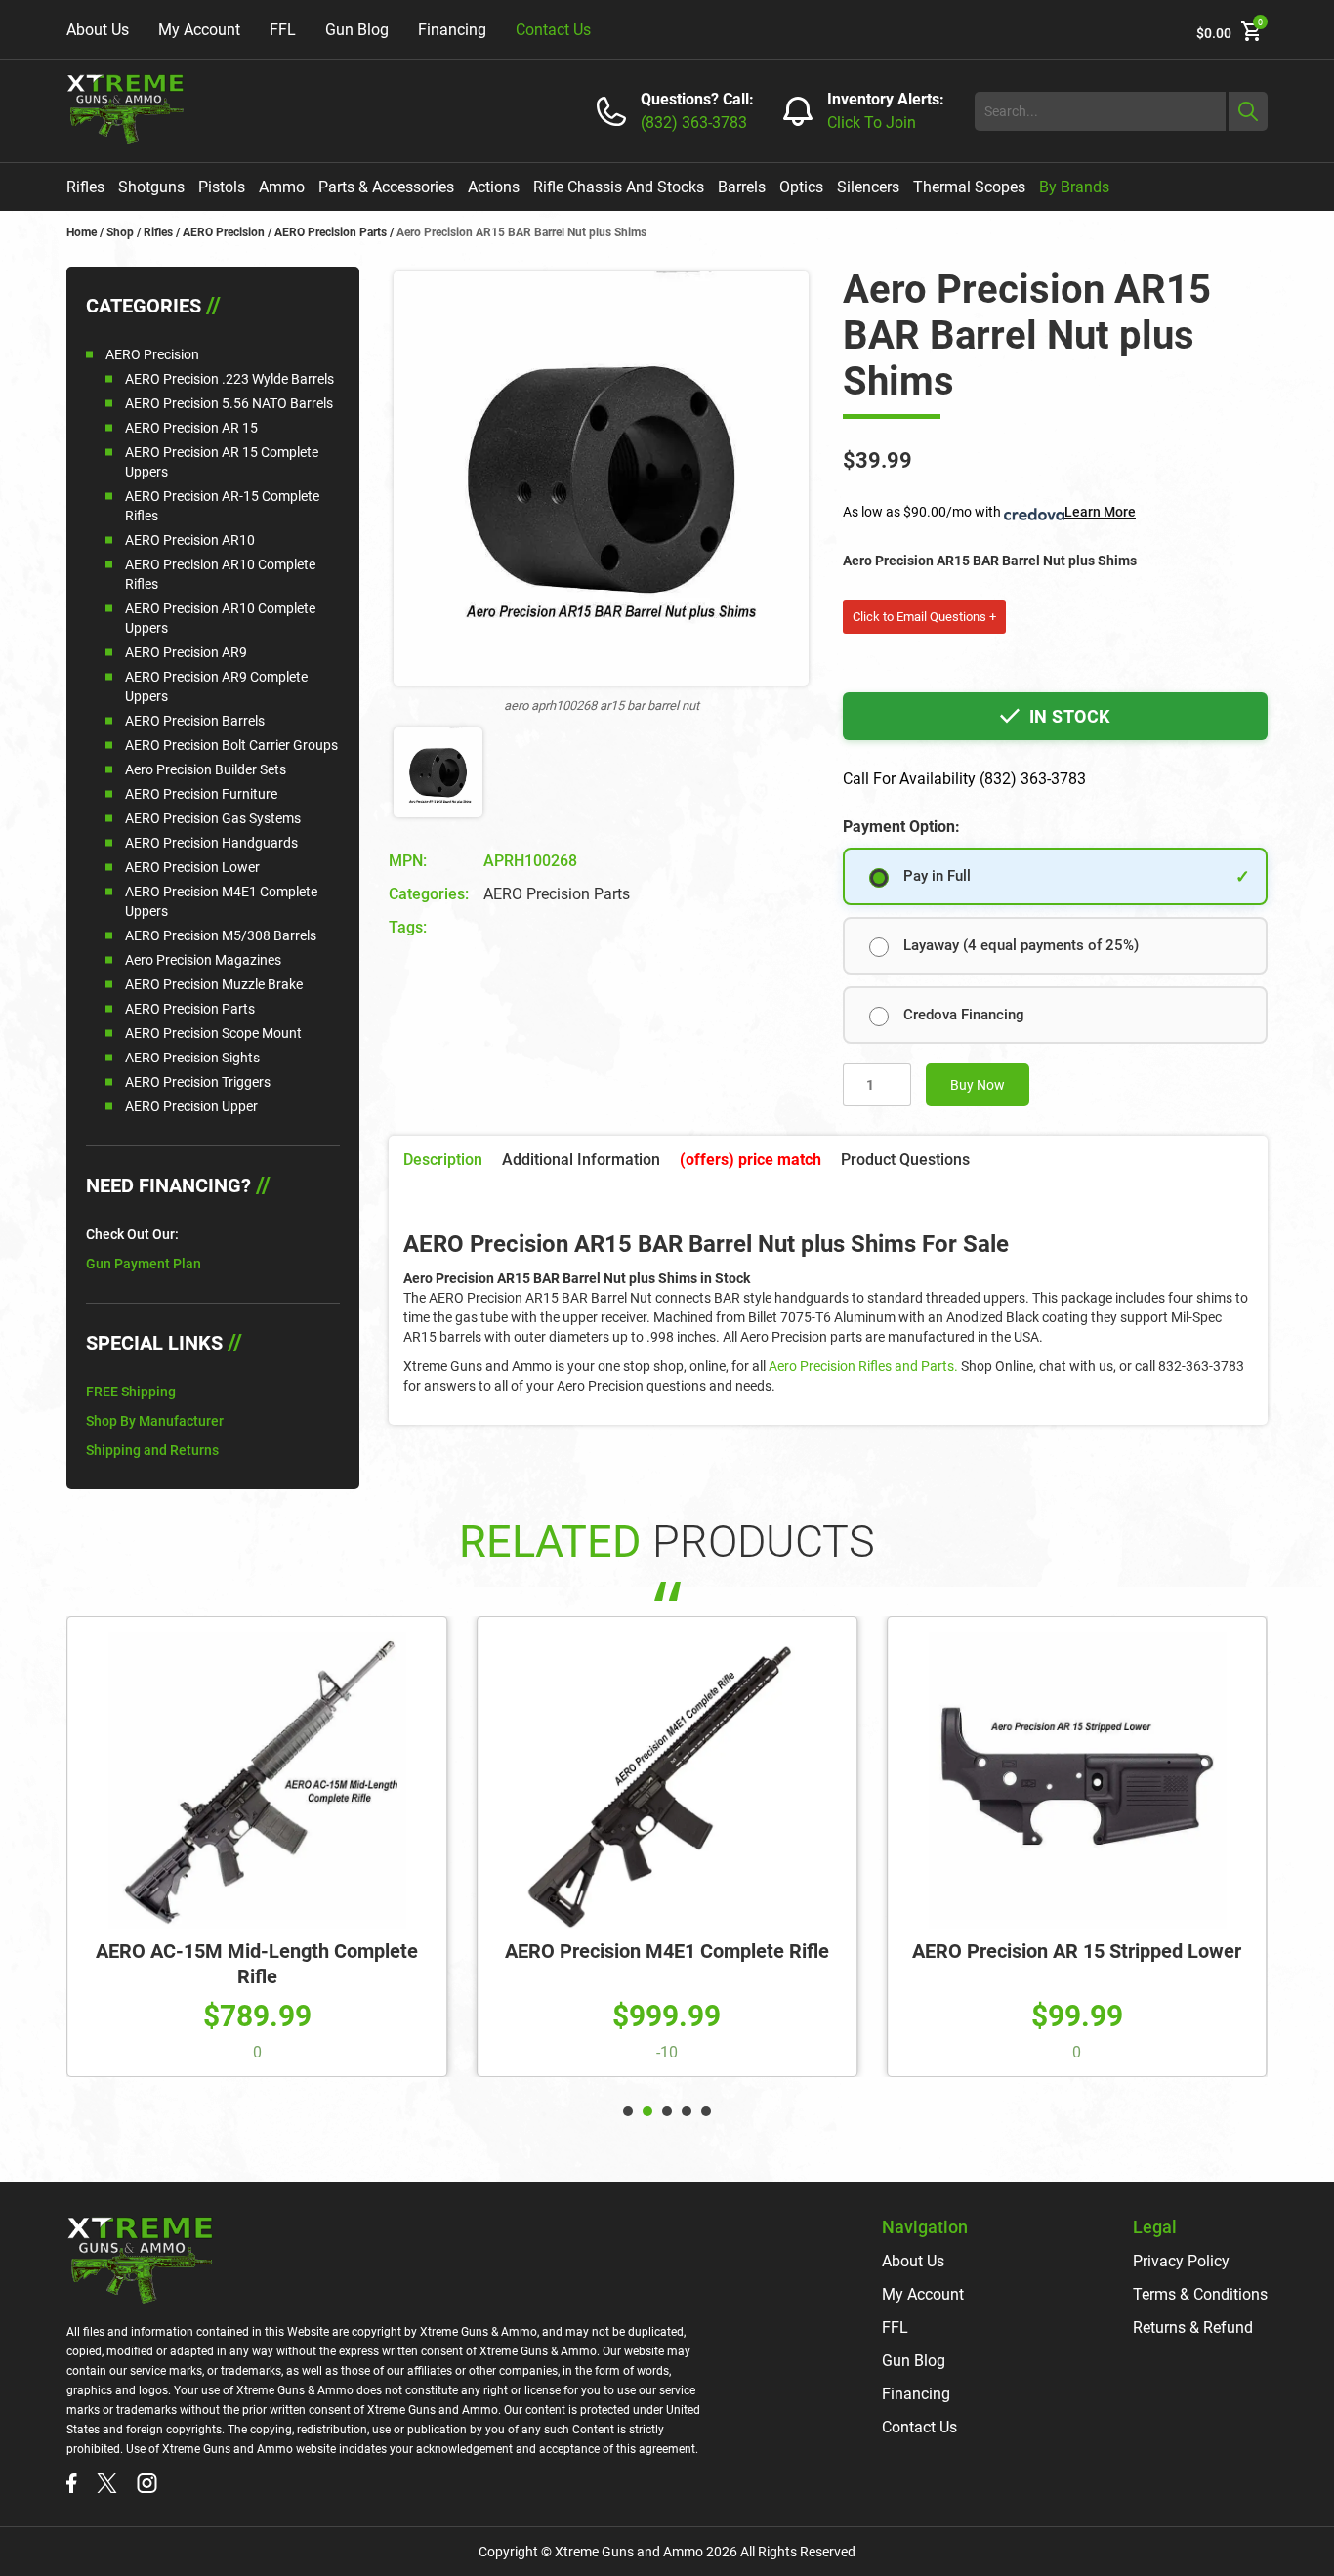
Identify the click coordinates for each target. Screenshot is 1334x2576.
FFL (283, 30)
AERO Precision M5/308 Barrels (221, 935)
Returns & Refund (1193, 2327)
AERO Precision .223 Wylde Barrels (229, 379)
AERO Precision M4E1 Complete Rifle (667, 1951)
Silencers (868, 187)
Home (82, 232)
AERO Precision (224, 232)
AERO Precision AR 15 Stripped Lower (1077, 1951)
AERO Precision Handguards (211, 843)
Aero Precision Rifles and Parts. (863, 1366)
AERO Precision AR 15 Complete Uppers (222, 462)
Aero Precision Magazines (203, 960)
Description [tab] (443, 1160)
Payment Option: (901, 827)
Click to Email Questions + (924, 617)
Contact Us (553, 30)
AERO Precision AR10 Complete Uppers (220, 618)
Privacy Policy (1181, 2261)
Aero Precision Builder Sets (206, 769)
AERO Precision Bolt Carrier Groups (231, 745)
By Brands (1074, 187)
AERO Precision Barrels (195, 721)
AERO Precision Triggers (198, 1082)
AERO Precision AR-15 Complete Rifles (222, 506)
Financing (452, 30)
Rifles (85, 187)
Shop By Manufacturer (155, 1421)
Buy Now (978, 1085)
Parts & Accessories (386, 187)
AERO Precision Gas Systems (213, 818)
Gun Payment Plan (144, 1264)
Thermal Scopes (969, 187)
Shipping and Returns (152, 1450)
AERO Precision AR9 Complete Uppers (216, 686)
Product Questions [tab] (905, 1160)
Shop (120, 232)
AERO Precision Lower (192, 867)
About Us (98, 30)
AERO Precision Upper (191, 1106)
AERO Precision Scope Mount (213, 1033)
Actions (494, 187)
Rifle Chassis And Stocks (619, 187)
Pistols (222, 187)
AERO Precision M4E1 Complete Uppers (221, 901)
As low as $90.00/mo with (989, 512)
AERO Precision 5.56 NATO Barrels (229, 403)
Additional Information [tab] (581, 1160)
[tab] (750, 1160)
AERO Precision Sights (192, 1058)
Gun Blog (357, 30)
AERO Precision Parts (331, 232)
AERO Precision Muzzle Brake (214, 984)
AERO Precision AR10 (190, 540)
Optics (801, 187)
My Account (199, 30)
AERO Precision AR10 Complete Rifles (220, 574)
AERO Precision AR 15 (191, 428)
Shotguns (151, 187)
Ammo (282, 187)
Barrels (742, 187)
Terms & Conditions (1200, 2294)
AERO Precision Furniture (201, 794)
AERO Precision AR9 (186, 652)
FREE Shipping (131, 1392)
